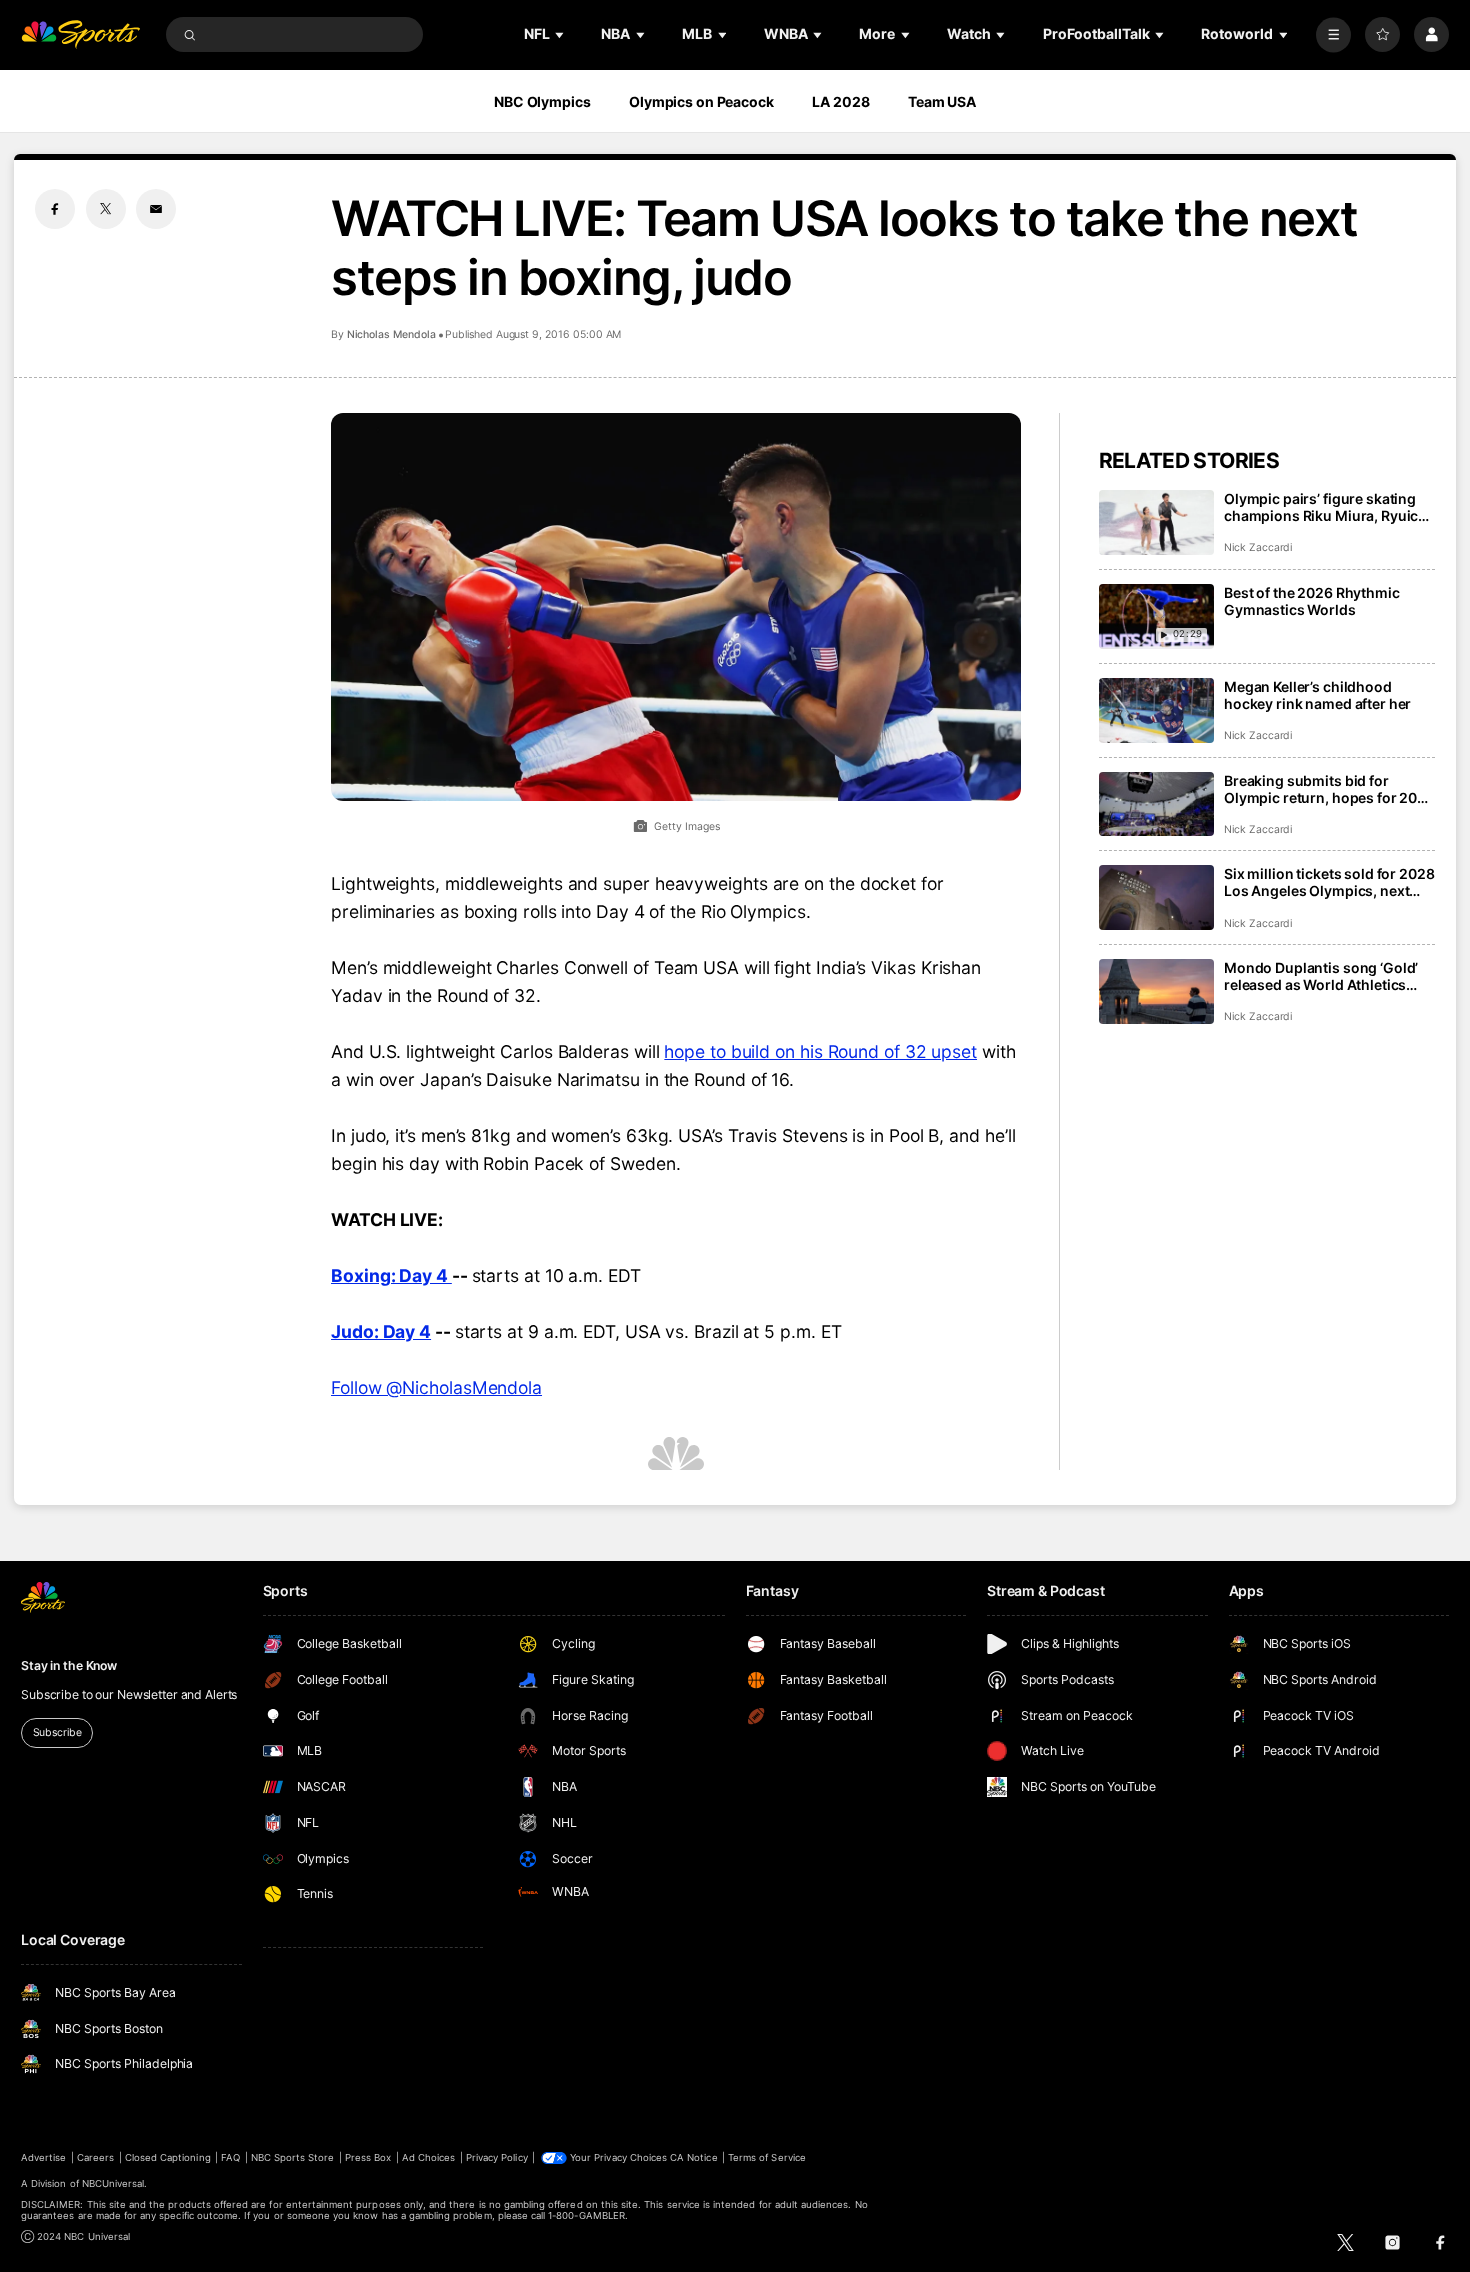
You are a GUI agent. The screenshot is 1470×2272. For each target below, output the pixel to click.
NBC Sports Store (293, 2157)
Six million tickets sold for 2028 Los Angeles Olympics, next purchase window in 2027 (1329, 882)
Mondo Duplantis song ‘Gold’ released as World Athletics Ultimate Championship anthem (1321, 976)
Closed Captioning (168, 2157)
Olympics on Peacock (701, 101)
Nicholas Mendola (391, 334)
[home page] (80, 34)
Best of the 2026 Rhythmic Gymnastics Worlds (1312, 601)
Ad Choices (428, 2157)
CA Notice (693, 2157)
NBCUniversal (113, 2183)
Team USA (942, 101)
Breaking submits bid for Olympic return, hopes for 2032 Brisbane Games (1329, 789)
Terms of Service (767, 2157)
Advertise (43, 2157)
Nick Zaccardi (1258, 547)
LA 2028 (840, 101)
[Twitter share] (106, 209)
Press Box (368, 2157)
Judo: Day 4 (381, 1331)
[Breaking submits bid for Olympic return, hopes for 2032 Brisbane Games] (1156, 804)
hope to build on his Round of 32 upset (820, 1051)
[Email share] (156, 209)
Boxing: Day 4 (391, 1275)
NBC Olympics (542, 101)
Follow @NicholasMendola (436, 1387)
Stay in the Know (69, 1665)
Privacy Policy (497, 2157)
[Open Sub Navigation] (561, 34)
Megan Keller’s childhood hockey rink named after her (1317, 695)
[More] (1333, 34)
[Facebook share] (55, 209)
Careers (95, 2157)
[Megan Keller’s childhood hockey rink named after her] (1156, 710)
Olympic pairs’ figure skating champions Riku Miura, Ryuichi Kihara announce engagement (1327, 507)
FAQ (230, 2157)
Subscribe (57, 1732)
